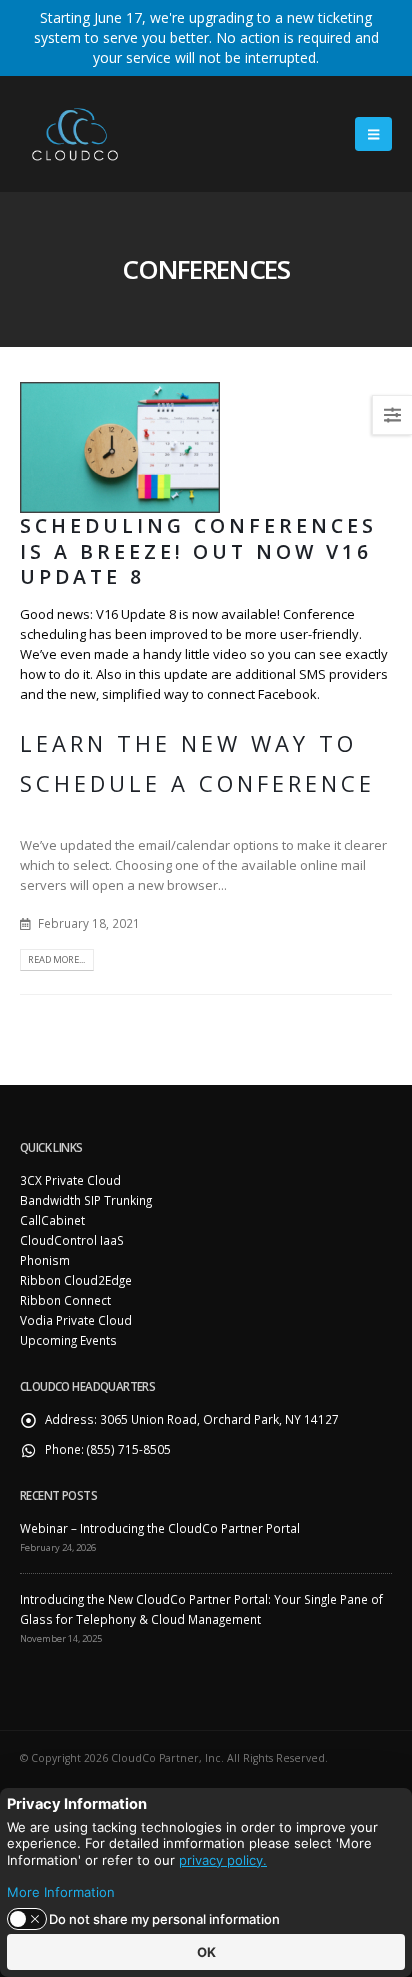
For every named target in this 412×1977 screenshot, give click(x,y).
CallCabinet (52, 1220)
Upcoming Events (68, 1340)
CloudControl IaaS (72, 1240)
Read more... (56, 959)
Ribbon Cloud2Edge (76, 1280)
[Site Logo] (75, 134)
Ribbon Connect (65, 1300)
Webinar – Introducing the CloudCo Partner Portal (160, 1528)
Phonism (45, 1260)
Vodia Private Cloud (76, 1320)
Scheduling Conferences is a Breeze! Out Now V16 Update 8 (198, 551)
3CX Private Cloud (70, 1180)
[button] (373, 134)
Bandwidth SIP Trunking (86, 1200)
